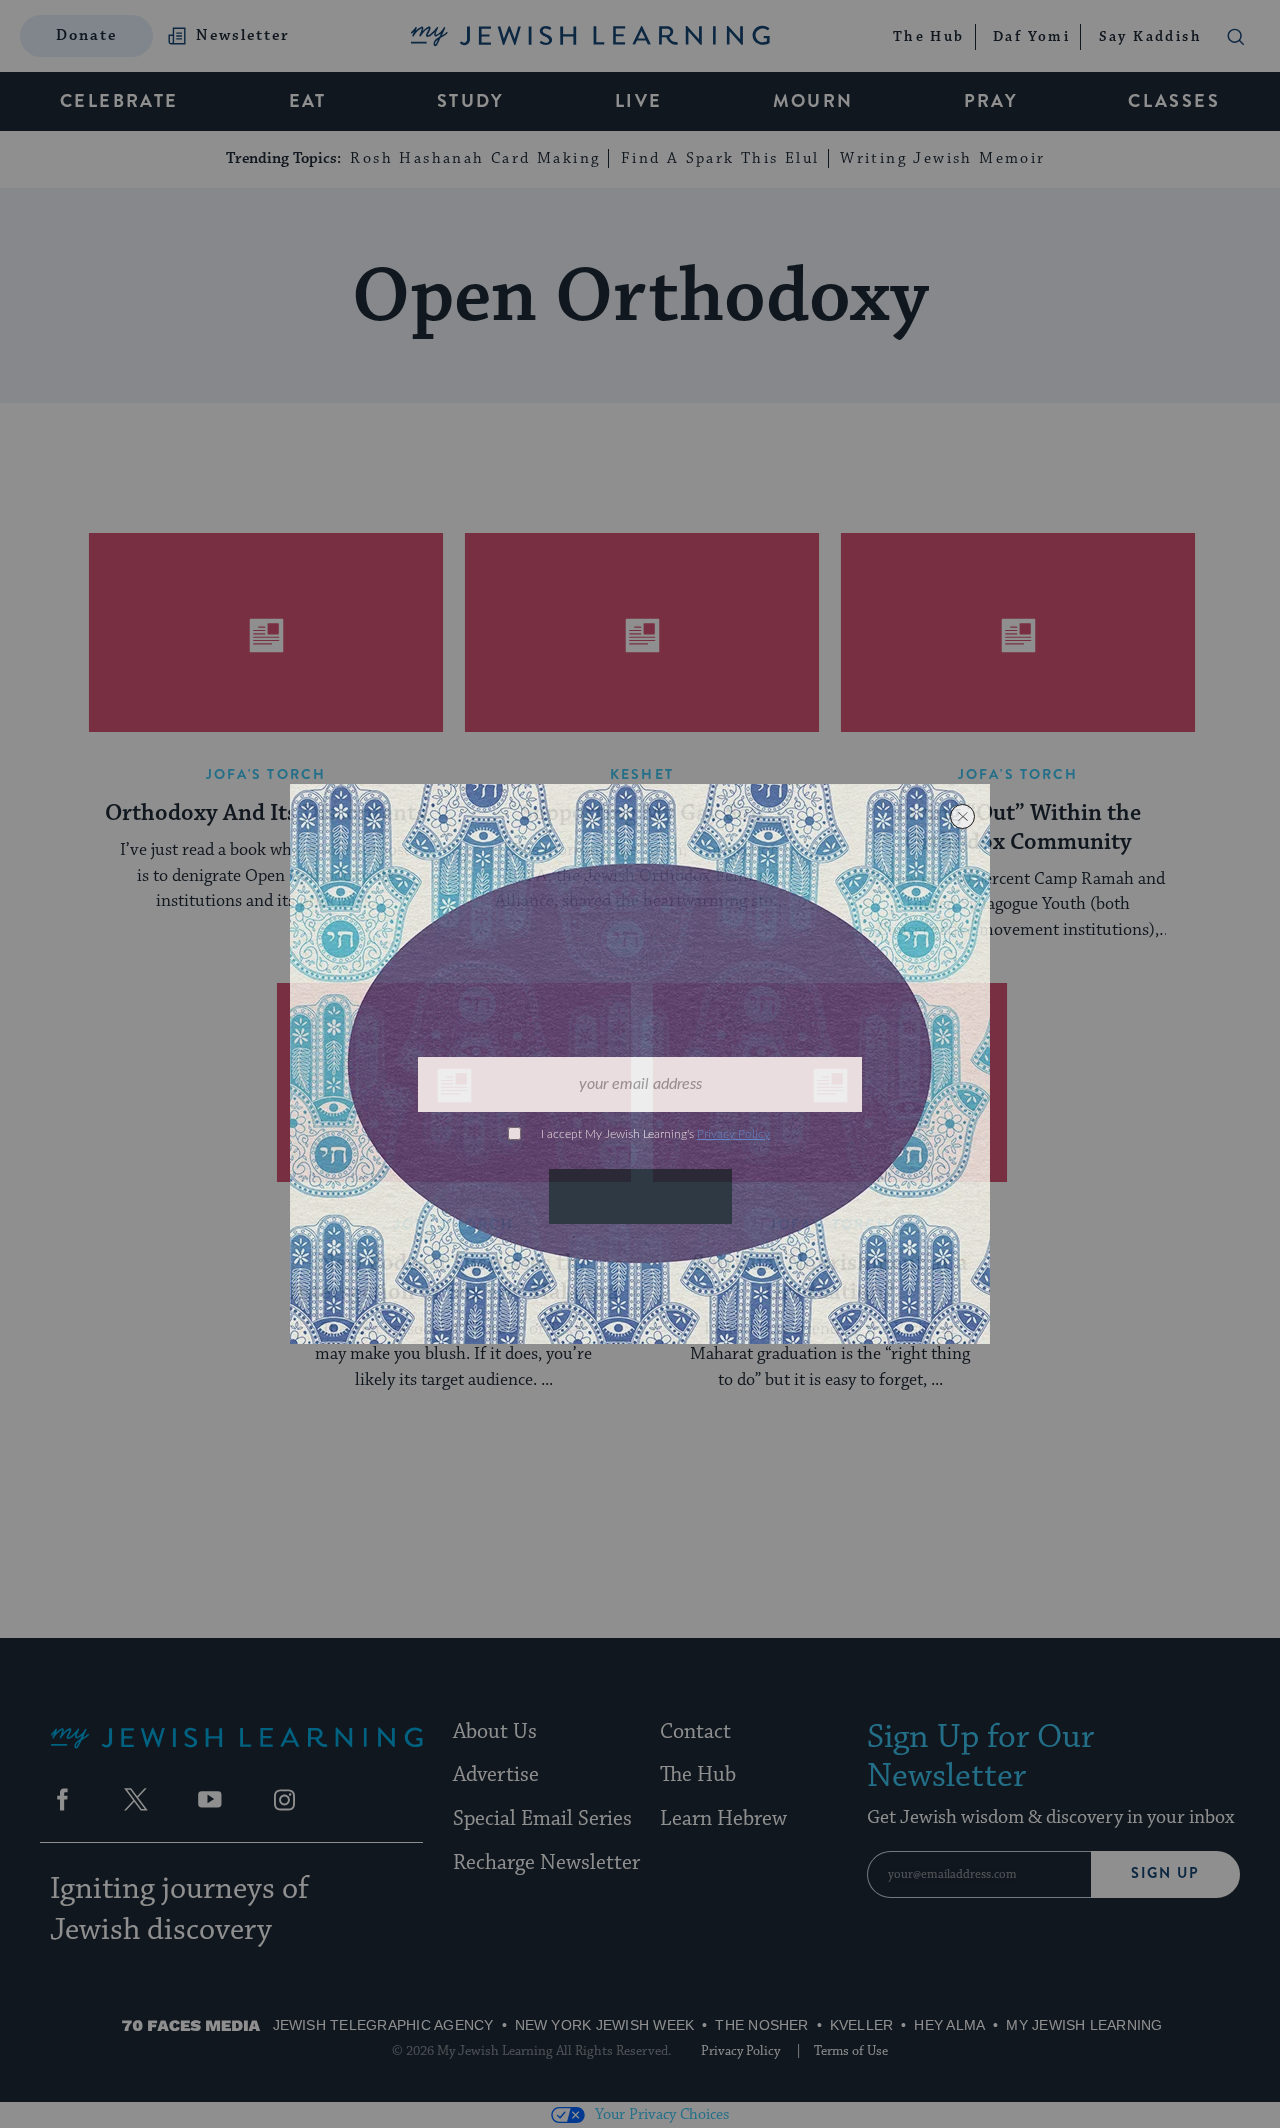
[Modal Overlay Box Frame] (640, 1064)
